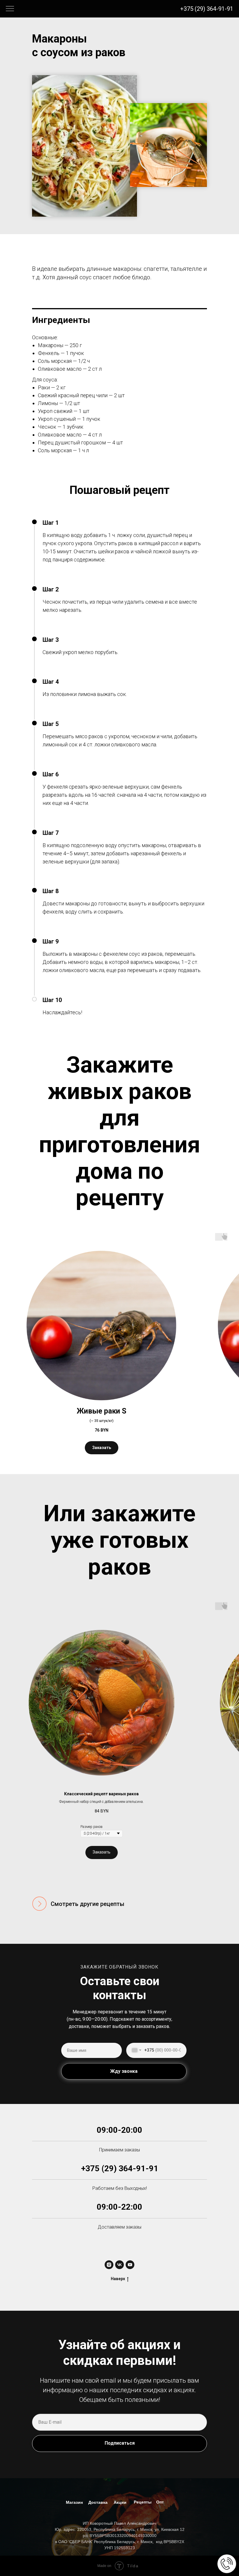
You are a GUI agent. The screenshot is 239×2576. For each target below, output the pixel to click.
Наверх (118, 2279)
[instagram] (109, 2265)
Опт (160, 2502)
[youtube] (130, 2265)
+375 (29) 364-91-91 (207, 9)
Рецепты (143, 2502)
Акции (120, 2502)
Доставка (98, 2502)
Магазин (74, 2502)
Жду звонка (124, 2071)
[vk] (119, 2265)
